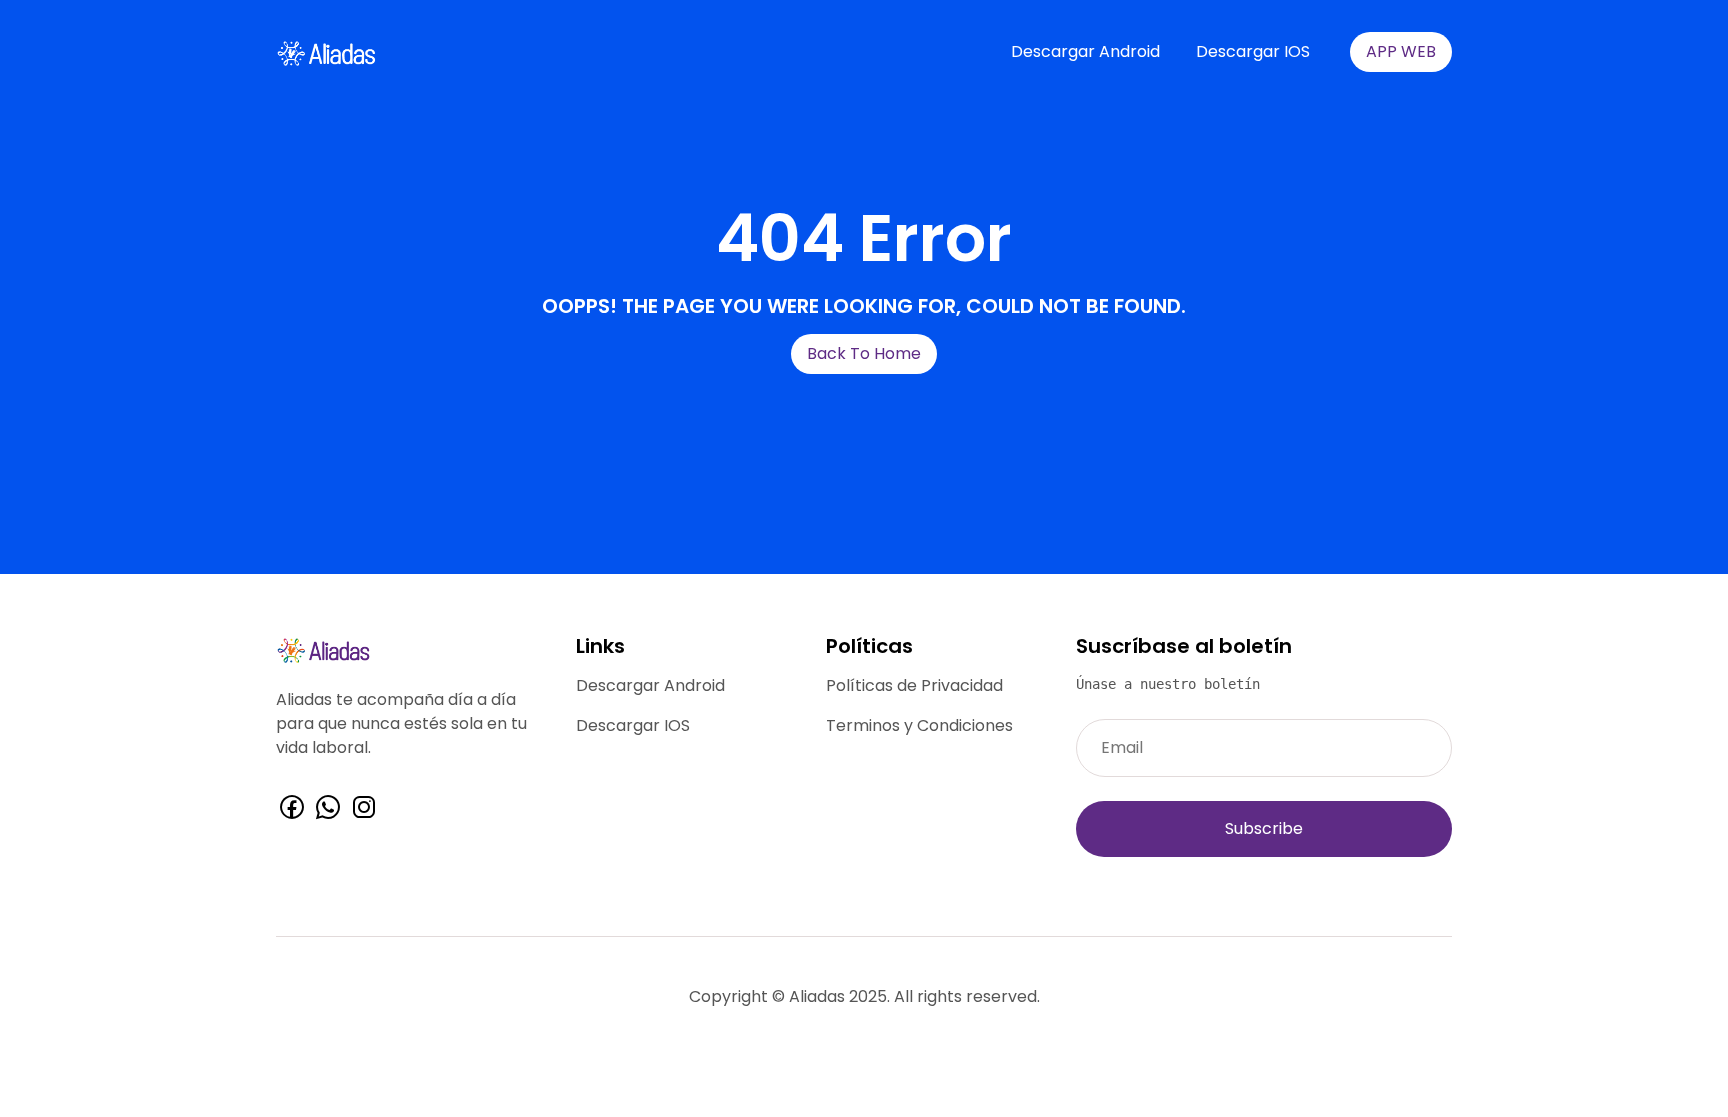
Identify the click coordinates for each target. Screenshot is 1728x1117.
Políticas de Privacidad (914, 685)
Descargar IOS (1253, 51)
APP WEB (1401, 51)
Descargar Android (1085, 51)
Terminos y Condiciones (919, 725)
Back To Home (864, 353)
